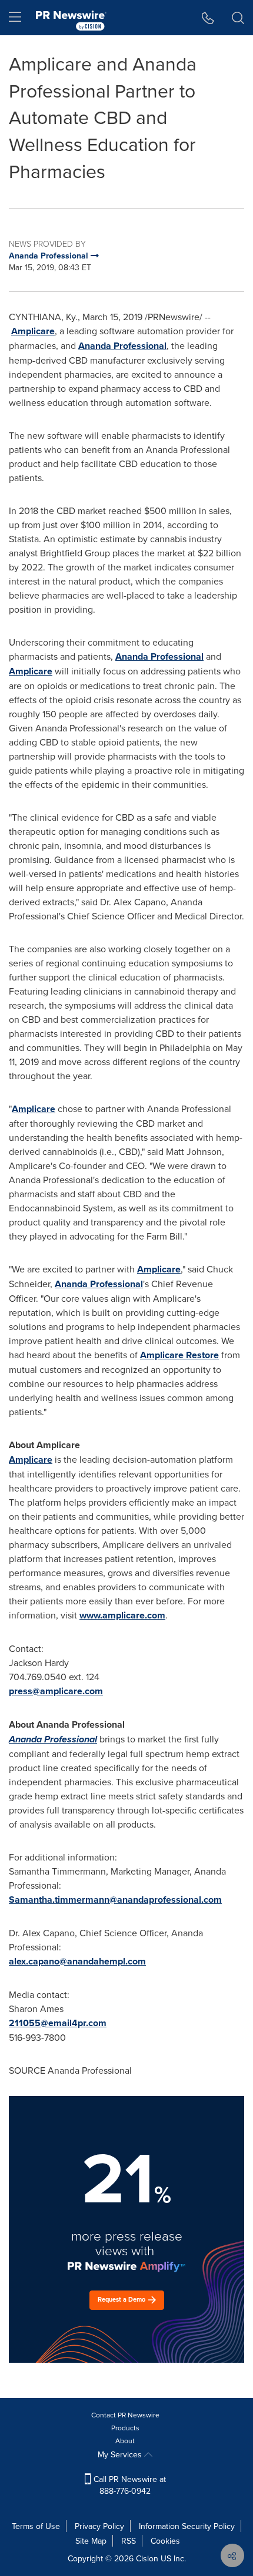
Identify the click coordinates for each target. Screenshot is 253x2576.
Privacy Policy (99, 2526)
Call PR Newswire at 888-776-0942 (129, 2485)
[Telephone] (208, 18)
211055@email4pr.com (58, 2023)
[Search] (238, 18)
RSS (129, 2541)
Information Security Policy (187, 2526)
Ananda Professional (122, 346)
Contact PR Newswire (125, 2415)
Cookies (165, 2541)
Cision (147, 2558)
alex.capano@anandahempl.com (77, 1961)
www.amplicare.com (122, 1615)
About (125, 2441)
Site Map (91, 2541)
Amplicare (33, 331)
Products (125, 2428)
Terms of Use (36, 2526)
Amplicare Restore (179, 1355)
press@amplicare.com (56, 1691)
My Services (121, 2454)
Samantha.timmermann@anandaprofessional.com (115, 1900)
